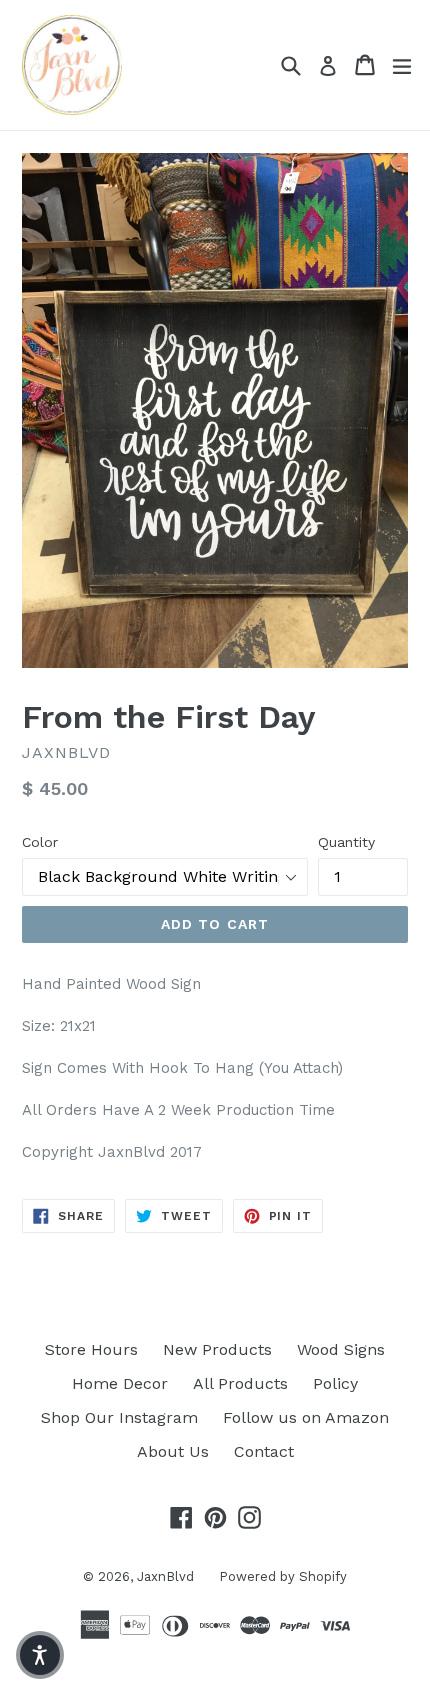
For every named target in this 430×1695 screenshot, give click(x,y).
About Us (173, 1451)
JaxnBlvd (165, 1576)
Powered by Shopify (283, 1576)
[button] (40, 1655)
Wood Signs (341, 1349)
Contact (264, 1451)
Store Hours (91, 1349)
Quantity (346, 842)
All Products (240, 1383)
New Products (217, 1349)
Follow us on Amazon (306, 1417)
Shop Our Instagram (119, 1417)
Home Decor (120, 1383)
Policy (335, 1383)
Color (40, 842)
